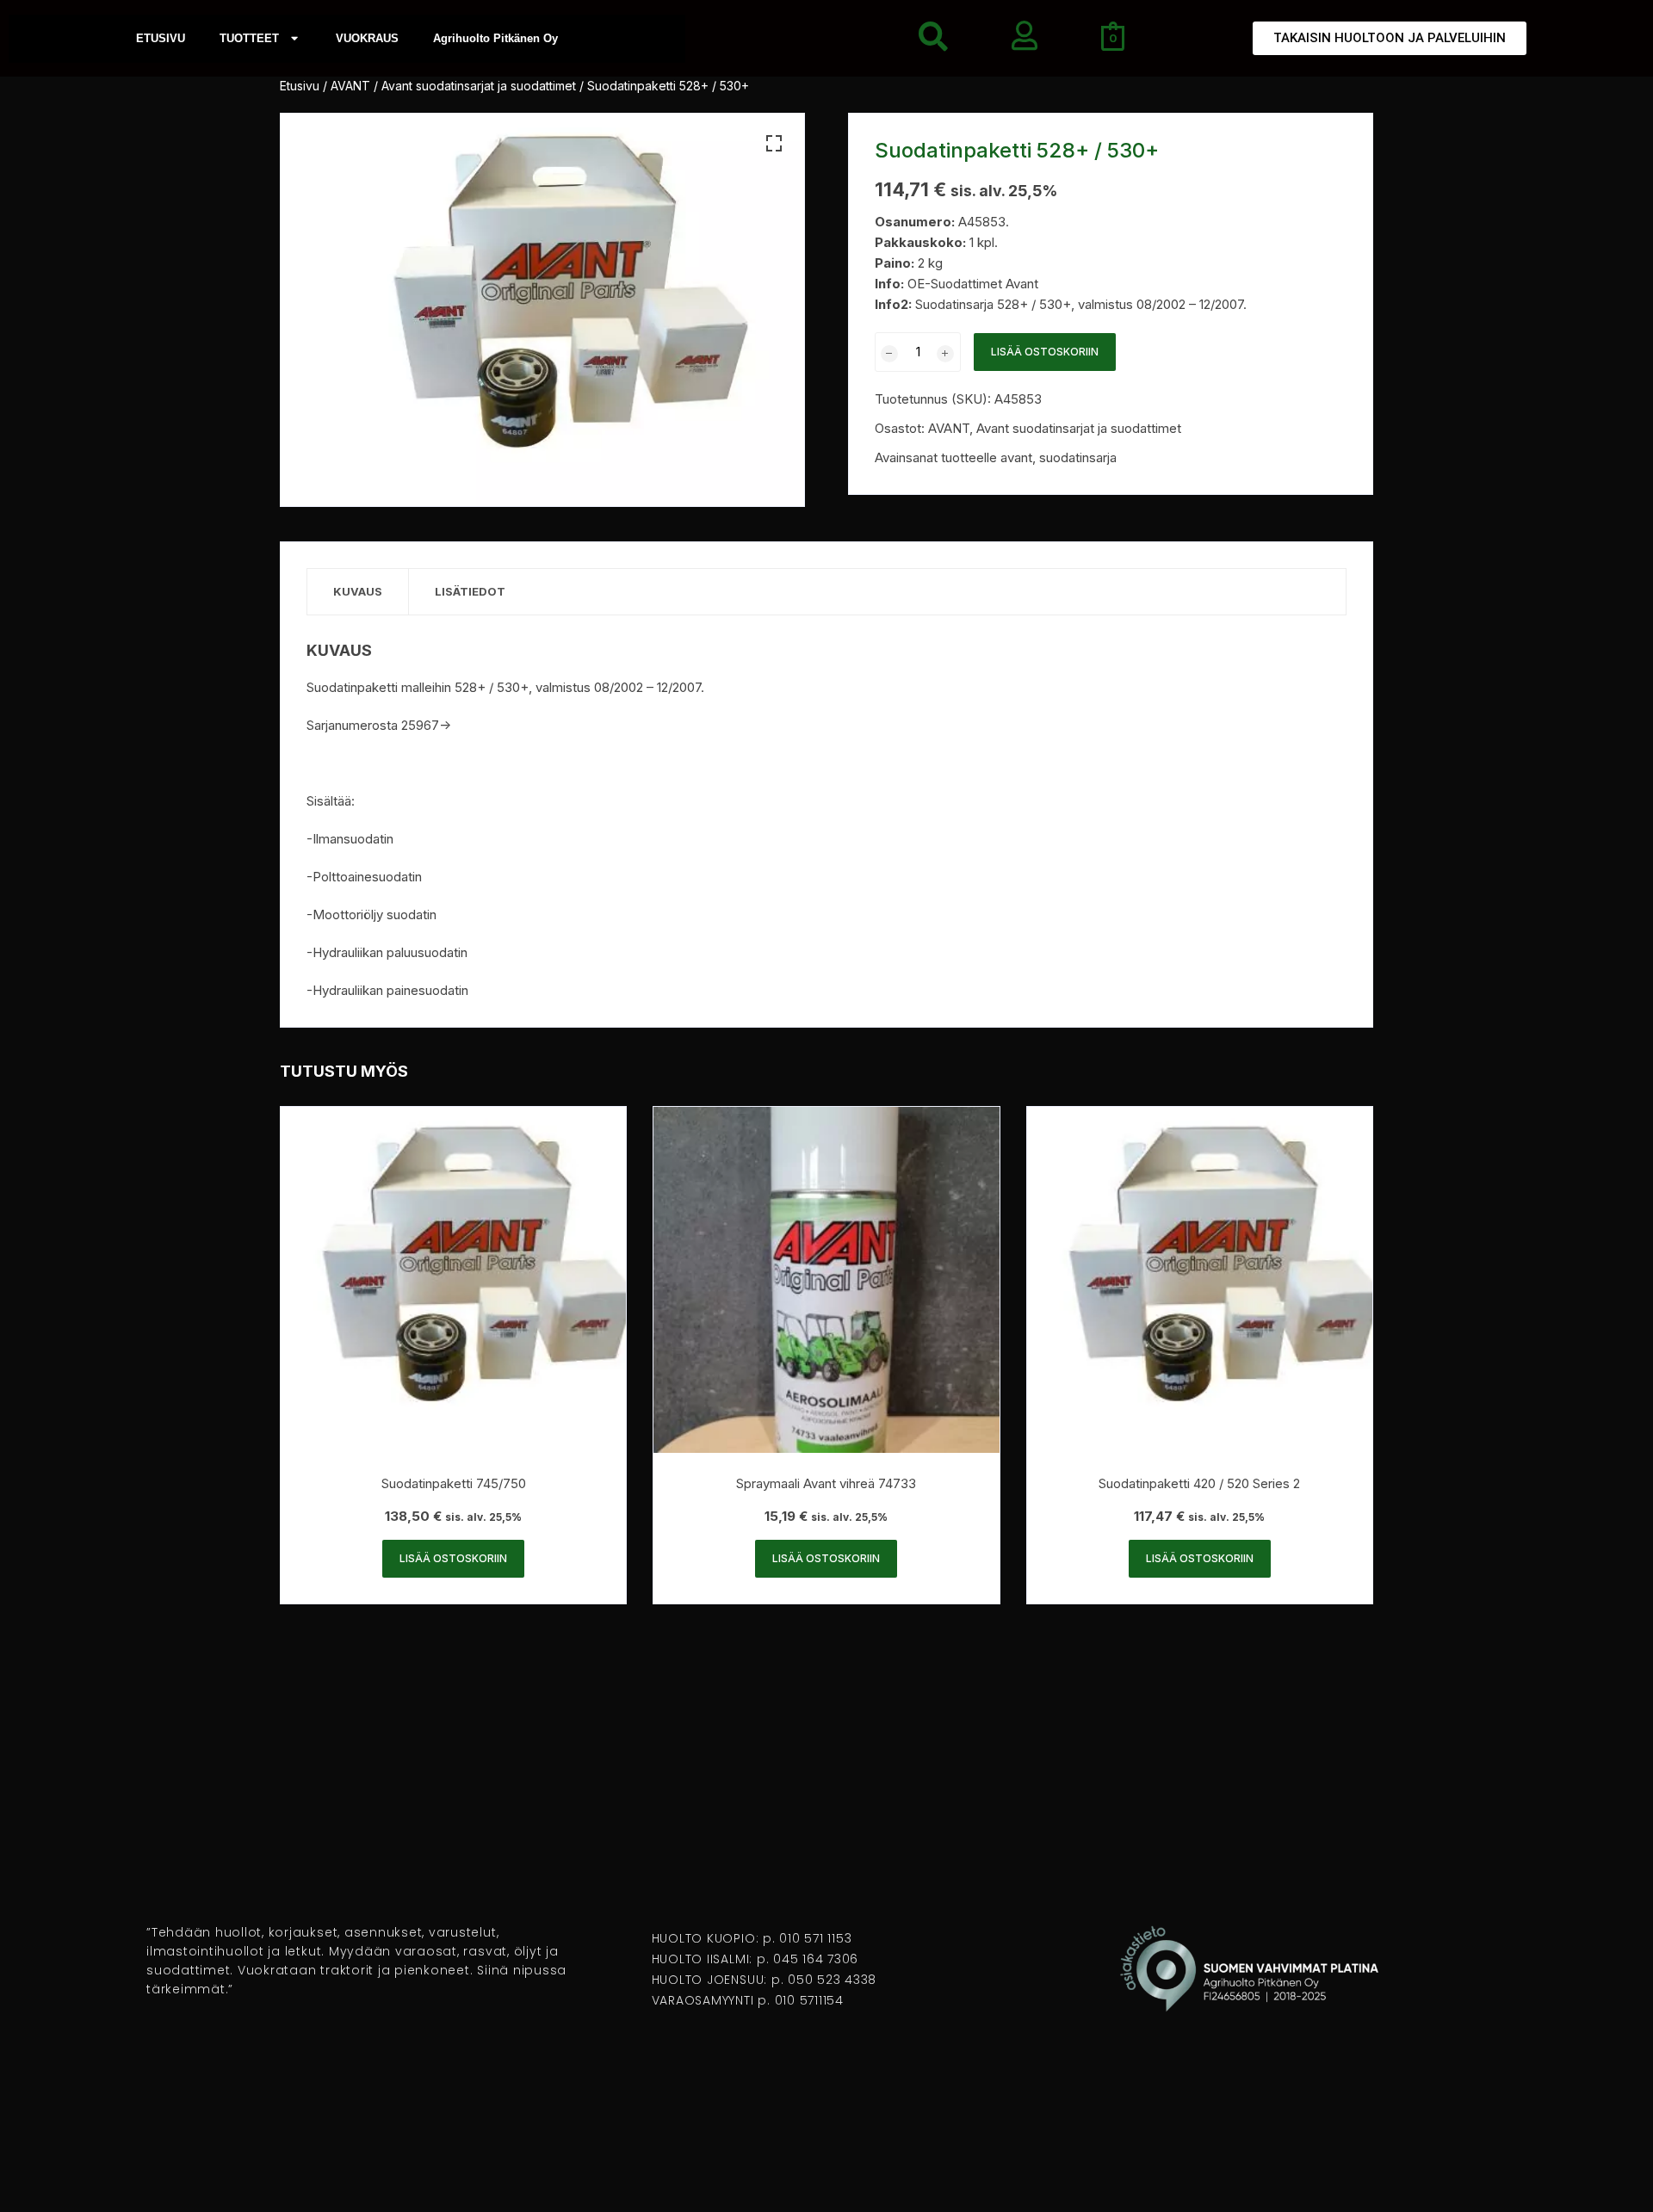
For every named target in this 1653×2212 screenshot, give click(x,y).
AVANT (350, 86)
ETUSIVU (161, 38)
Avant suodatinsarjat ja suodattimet (479, 86)
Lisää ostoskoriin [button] (453, 1558)
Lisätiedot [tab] (470, 591)
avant (1016, 457)
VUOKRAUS (367, 38)
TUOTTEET (249, 38)
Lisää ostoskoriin (1045, 352)
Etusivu (300, 86)
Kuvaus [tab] (358, 591)
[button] (774, 144)
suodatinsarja (1078, 457)
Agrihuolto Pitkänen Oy (495, 38)
